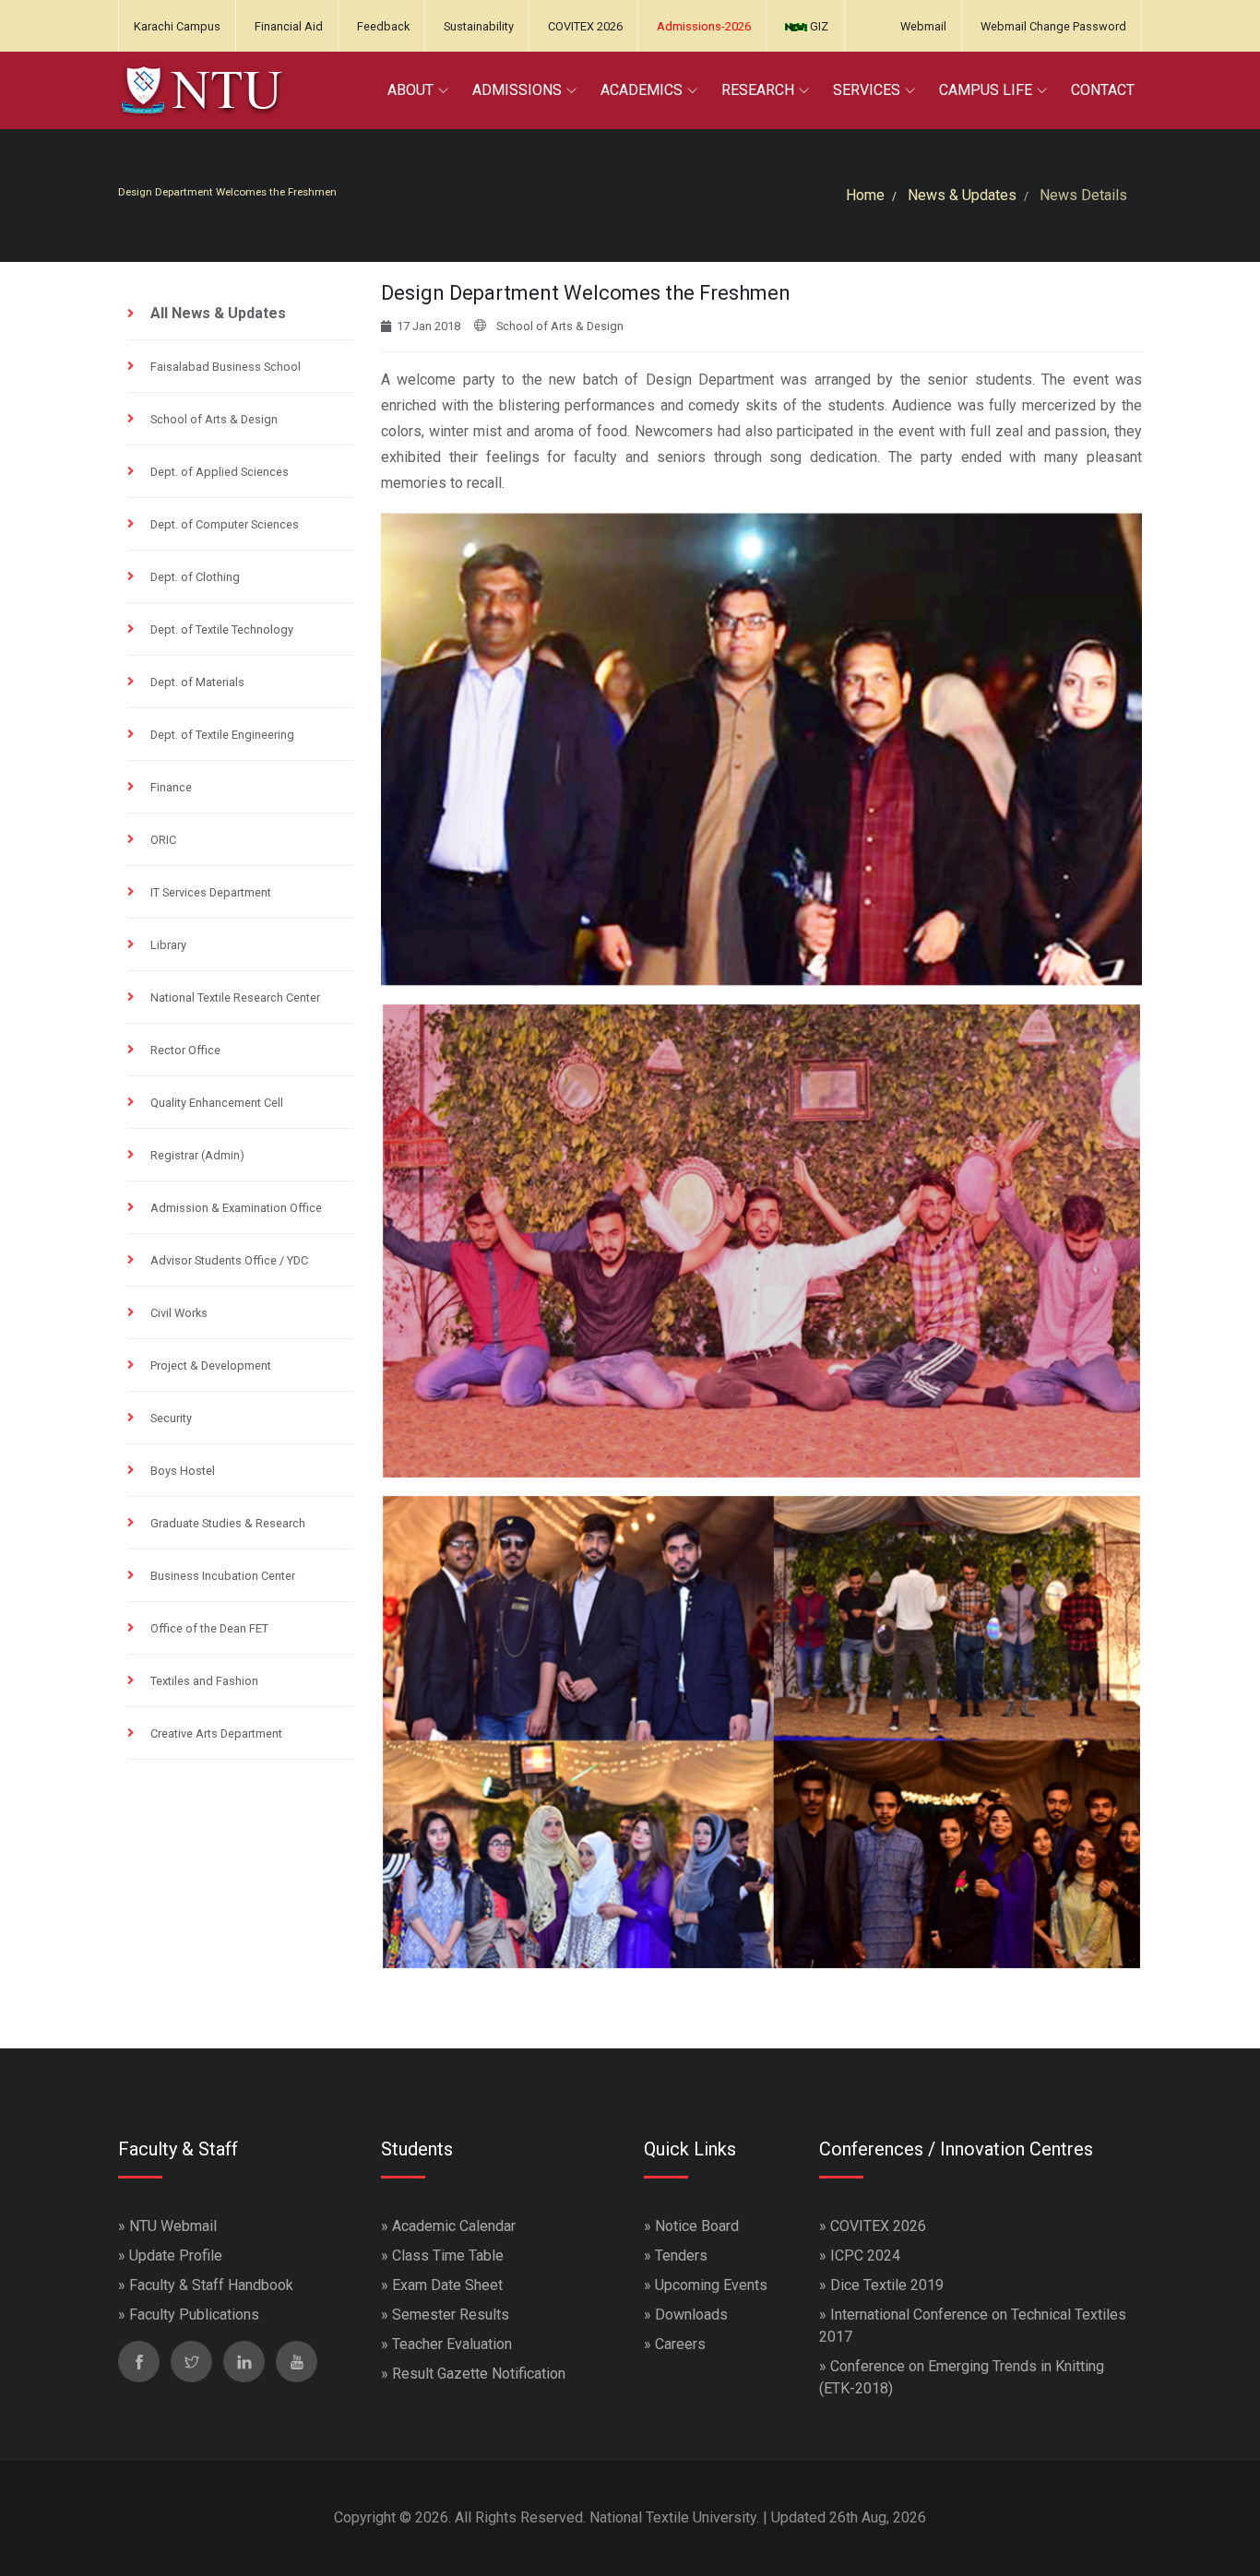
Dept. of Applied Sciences (220, 472)
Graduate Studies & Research (228, 1523)
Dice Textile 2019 (887, 2285)
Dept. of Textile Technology (222, 629)
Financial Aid (289, 26)
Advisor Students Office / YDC (229, 1260)
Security (171, 1418)
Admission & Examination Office (236, 1208)
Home (865, 195)
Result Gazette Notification (479, 2374)
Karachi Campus (177, 26)
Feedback (383, 26)
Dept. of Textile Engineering (222, 735)
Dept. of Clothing (195, 577)
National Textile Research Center (235, 997)
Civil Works (179, 1313)
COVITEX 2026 (585, 26)
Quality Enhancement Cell (217, 1103)
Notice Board (697, 2226)
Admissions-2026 (704, 26)
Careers (680, 2344)
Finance (171, 787)
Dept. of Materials (197, 682)
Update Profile (176, 2255)
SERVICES (867, 90)
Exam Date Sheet (447, 2285)
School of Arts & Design (214, 419)
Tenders (681, 2255)
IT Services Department (211, 892)
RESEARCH (758, 90)
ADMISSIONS (517, 90)
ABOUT (410, 90)
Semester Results (451, 2315)
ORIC (163, 840)
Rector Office (185, 1050)
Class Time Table (448, 2255)
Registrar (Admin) (197, 1155)
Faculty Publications (194, 2315)
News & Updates (962, 195)
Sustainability (479, 26)
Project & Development (211, 1365)
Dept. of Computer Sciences (225, 524)
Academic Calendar (454, 2226)
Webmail (923, 26)
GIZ (818, 26)
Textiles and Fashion (204, 1681)
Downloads (691, 2315)
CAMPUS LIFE (986, 90)
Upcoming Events (711, 2285)
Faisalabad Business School (226, 367)
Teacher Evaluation (452, 2344)
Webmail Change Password (1053, 26)
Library (168, 945)
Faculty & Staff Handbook (211, 2285)
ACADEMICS (642, 90)
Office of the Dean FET (209, 1628)
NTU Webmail (173, 2226)
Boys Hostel (183, 1471)
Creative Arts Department (216, 1733)
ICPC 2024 (865, 2255)
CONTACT (1103, 90)
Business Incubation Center (223, 1576)
